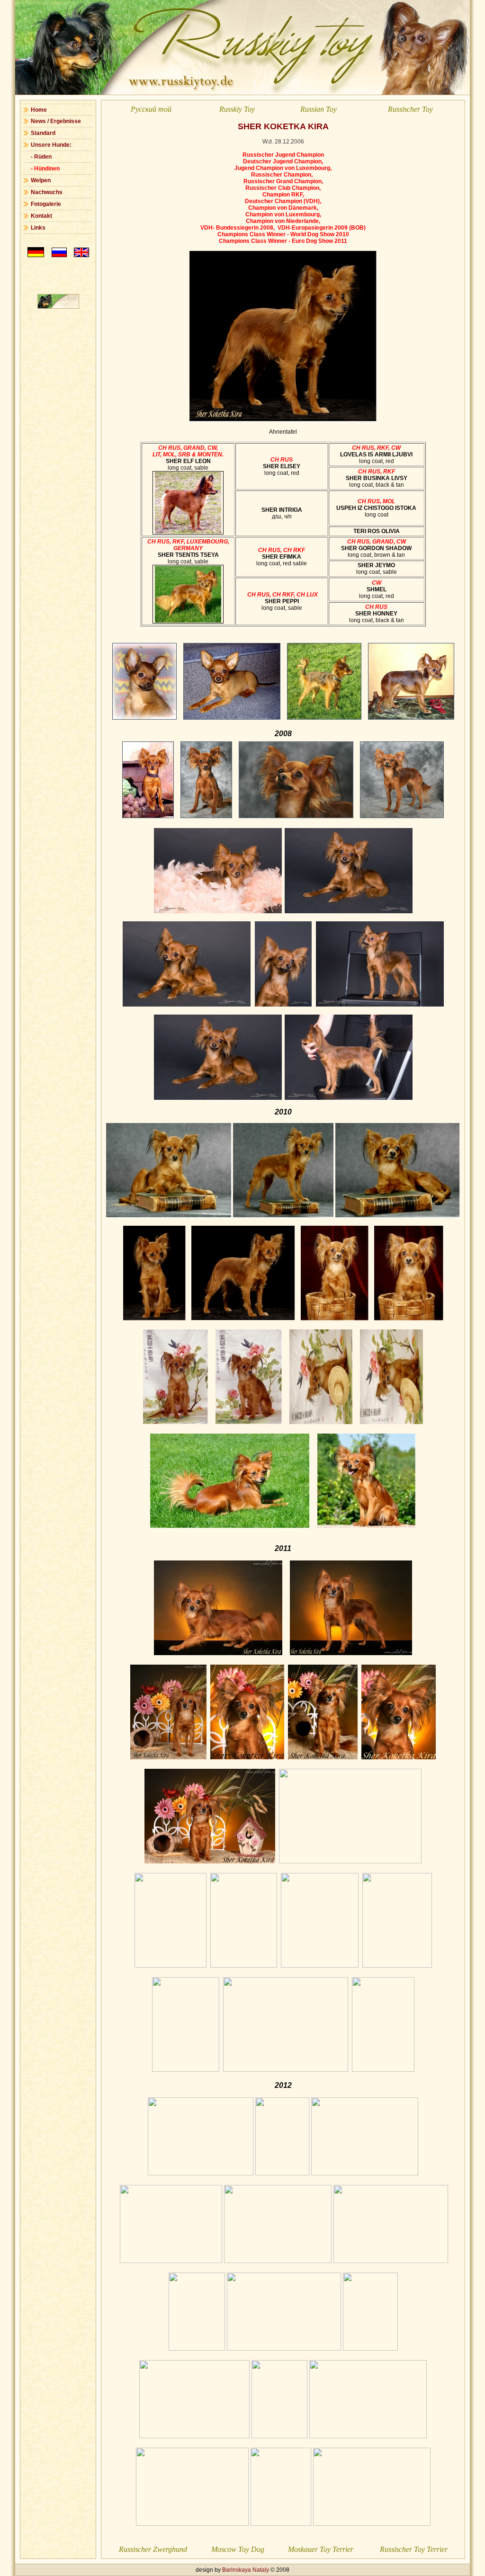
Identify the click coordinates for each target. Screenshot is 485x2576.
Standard (43, 133)
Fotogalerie (46, 204)
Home (39, 110)
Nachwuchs (47, 192)
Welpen (41, 180)
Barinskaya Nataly (246, 2570)
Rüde (41, 157)
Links (38, 228)
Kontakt (41, 216)
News (38, 121)
